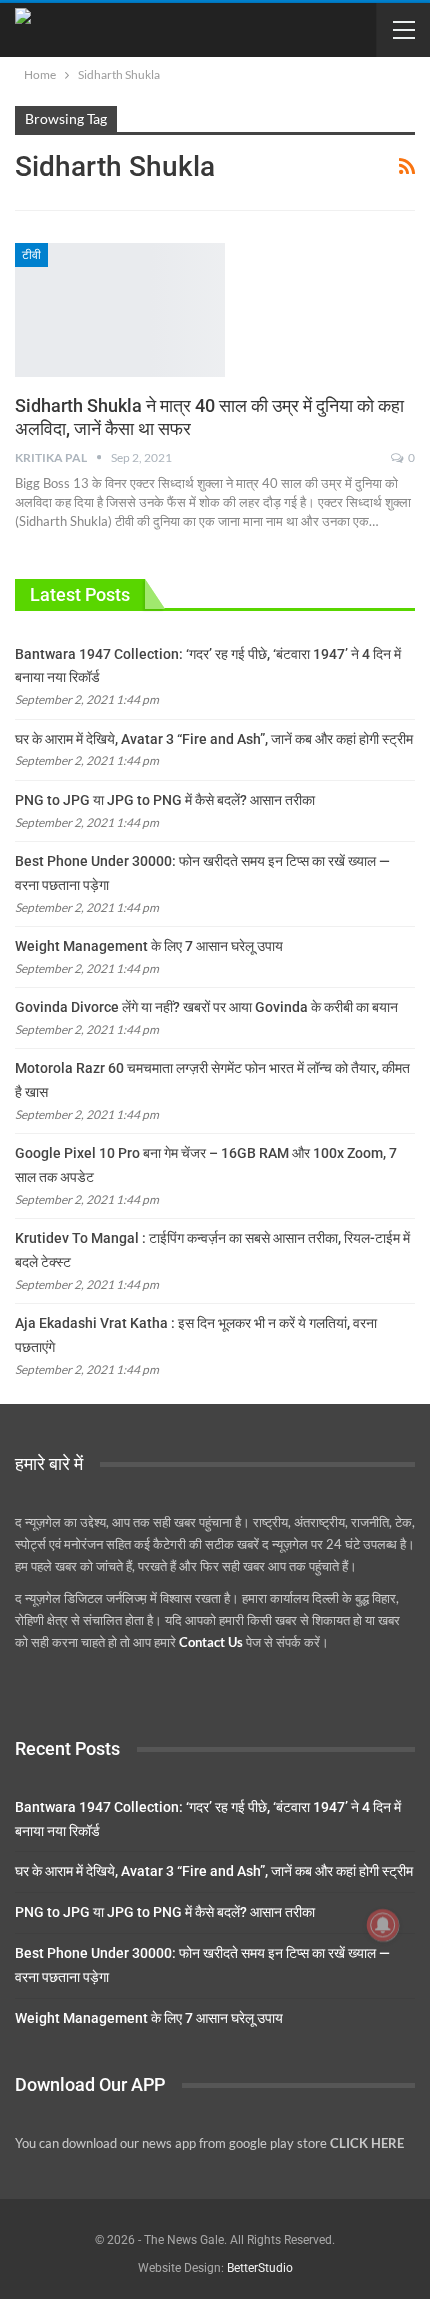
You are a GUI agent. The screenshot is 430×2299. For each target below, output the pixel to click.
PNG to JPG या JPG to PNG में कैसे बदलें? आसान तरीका (165, 800)
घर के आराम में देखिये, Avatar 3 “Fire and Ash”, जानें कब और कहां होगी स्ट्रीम (214, 739)
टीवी (31, 255)
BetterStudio (260, 2268)
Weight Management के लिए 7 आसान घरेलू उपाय (149, 946)
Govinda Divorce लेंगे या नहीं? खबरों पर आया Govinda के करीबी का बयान (206, 1007)
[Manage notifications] (383, 1925)
